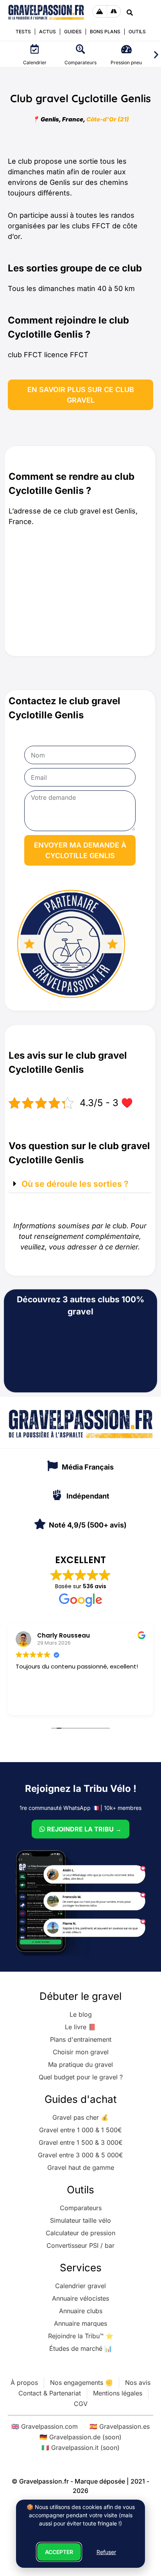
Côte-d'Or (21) (108, 119)
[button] (156, 55)
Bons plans (105, 32)
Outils (137, 32)
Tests (23, 32)
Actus (47, 32)
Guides (73, 32)
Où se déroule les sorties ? (75, 1184)
